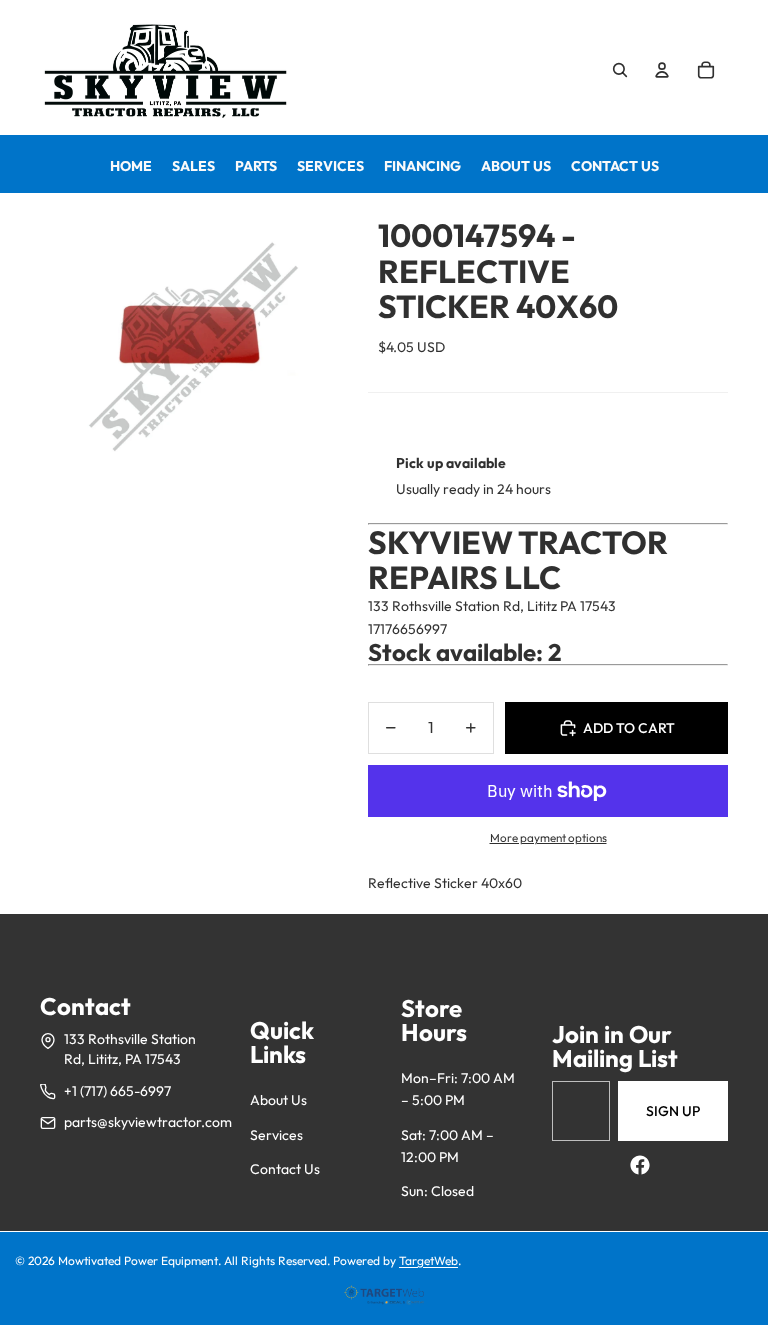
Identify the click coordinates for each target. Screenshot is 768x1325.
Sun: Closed (437, 1191)
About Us (278, 1100)
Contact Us (285, 1169)
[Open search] (620, 70)
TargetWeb (428, 1260)
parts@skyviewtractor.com (148, 1122)
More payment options (548, 837)
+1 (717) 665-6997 (117, 1091)
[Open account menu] (662, 70)
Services (276, 1135)
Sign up (673, 1111)
